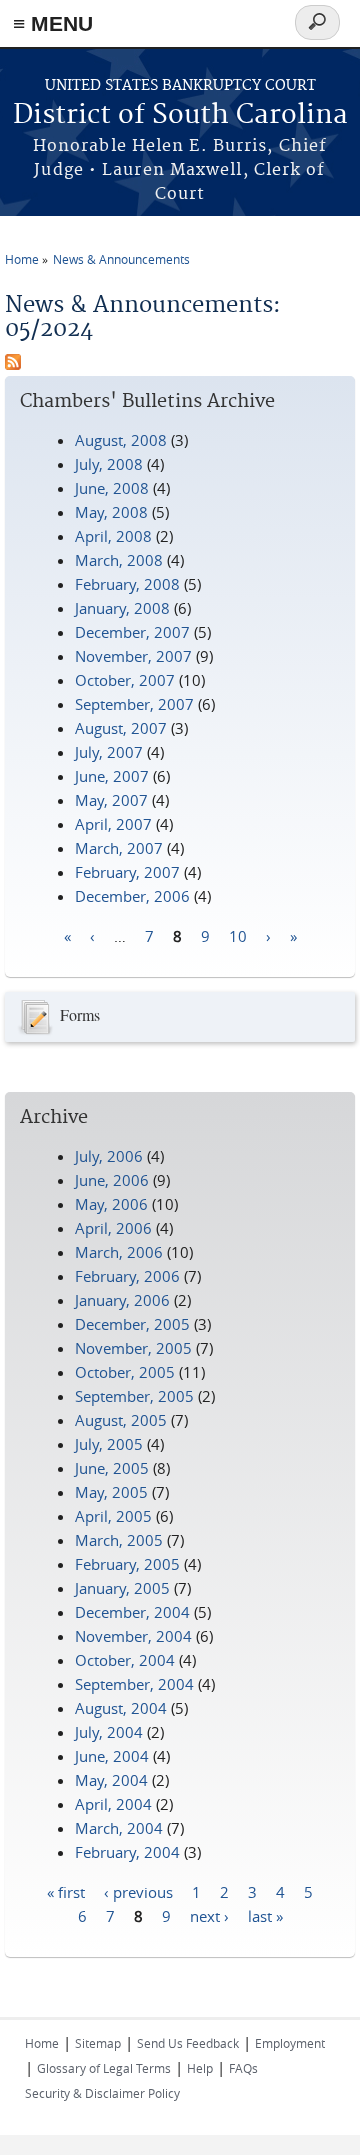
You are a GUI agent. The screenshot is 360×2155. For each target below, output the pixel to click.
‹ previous (138, 1891)
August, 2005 (121, 1420)
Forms (80, 1014)
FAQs (243, 2068)
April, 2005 (113, 1516)
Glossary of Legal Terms (104, 2068)
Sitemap (98, 2043)
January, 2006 (122, 1300)
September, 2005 (134, 1396)
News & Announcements (121, 259)
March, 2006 (119, 1252)
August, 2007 (121, 728)
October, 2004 (125, 1660)
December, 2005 (132, 1324)
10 (238, 935)
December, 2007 (132, 632)
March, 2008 (119, 560)
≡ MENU (53, 23)
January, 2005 (122, 1588)
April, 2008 (113, 536)
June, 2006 (112, 1180)
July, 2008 (109, 464)
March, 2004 (119, 1828)
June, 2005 (112, 1468)
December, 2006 (132, 896)
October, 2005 (125, 1372)
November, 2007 (133, 656)
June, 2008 (112, 488)
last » (265, 1915)
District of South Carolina (180, 115)
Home (22, 259)
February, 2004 (127, 1852)
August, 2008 (121, 440)
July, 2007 (109, 752)
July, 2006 (109, 1156)
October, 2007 (125, 680)
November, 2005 (133, 1348)
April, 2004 (113, 1804)
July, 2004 (109, 1732)
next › (209, 1915)
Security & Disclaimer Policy (102, 2093)
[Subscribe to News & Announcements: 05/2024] (13, 364)
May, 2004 (111, 1780)
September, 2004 (134, 1684)
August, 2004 (121, 1708)
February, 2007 (127, 872)
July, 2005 (109, 1444)
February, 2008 (127, 584)
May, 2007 (111, 800)
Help (200, 2068)
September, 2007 (134, 704)
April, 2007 (113, 824)
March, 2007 (119, 848)
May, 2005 (111, 1492)
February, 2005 (127, 1564)
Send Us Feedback (188, 2043)
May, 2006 (111, 1204)
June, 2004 (112, 1756)
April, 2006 (113, 1228)
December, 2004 (132, 1612)
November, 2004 (133, 1636)
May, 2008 (111, 512)
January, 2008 (122, 608)
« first (66, 1891)
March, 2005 (119, 1540)
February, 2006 (127, 1276)
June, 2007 (112, 776)
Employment (290, 2043)
